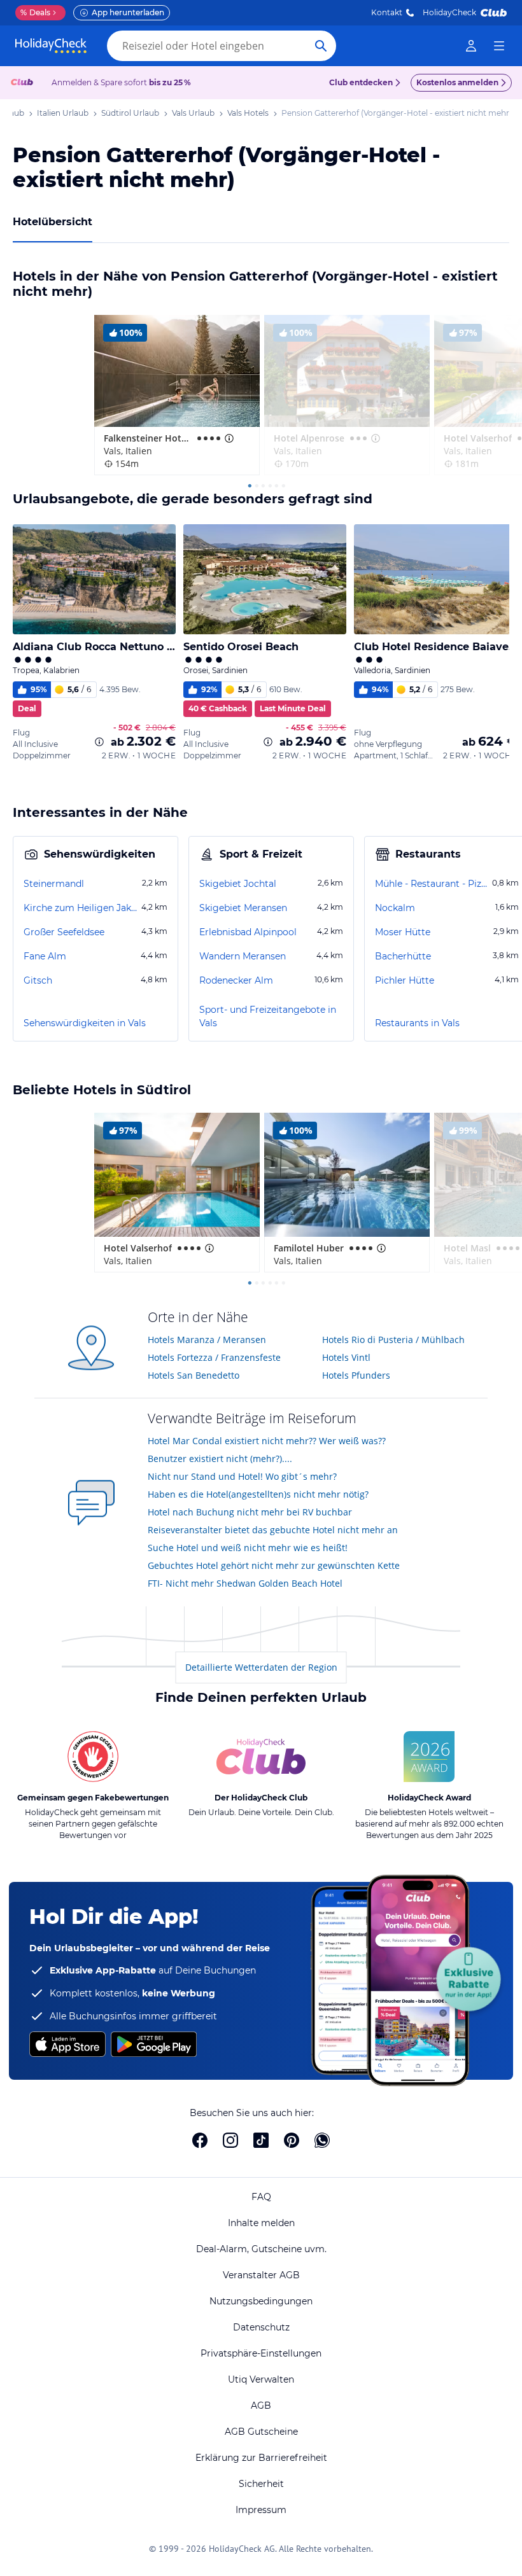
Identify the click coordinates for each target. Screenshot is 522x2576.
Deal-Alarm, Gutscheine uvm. (261, 2249)
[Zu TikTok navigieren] (261, 2140)
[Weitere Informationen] (99, 742)
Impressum (261, 2510)
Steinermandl (54, 884)
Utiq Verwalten (261, 2379)
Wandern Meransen (243, 956)
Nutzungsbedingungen (261, 2301)
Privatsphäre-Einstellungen (261, 2353)
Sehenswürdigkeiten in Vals (85, 1023)
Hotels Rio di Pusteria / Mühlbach (393, 1340)
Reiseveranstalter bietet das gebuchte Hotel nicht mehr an (273, 1530)
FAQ (261, 2197)
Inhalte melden (261, 2223)
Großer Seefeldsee (64, 932)
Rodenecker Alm (236, 980)
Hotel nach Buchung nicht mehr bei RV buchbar (250, 1512)
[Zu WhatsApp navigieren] (322, 2140)
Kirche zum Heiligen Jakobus (81, 908)
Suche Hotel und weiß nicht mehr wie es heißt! (248, 1548)
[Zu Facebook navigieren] (200, 2140)
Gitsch (38, 980)
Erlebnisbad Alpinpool (248, 932)
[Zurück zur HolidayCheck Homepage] (51, 46)
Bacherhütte (403, 956)
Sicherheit (261, 2484)
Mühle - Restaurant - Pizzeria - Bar (432, 884)
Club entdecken (361, 82)
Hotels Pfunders (356, 1375)
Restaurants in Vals (417, 1023)
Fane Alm (45, 956)
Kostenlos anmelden (457, 82)
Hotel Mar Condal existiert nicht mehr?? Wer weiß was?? (267, 1441)
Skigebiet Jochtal (238, 884)
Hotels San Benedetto (194, 1375)
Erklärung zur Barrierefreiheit (261, 2458)
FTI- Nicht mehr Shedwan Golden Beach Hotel (245, 1583)
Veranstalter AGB (261, 2275)
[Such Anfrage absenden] (321, 46)
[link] (471, 46)
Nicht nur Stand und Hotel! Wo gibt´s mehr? (242, 1476)
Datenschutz (261, 2327)
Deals (35, 12)
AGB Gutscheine (261, 2432)
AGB (261, 2405)
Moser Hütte (403, 932)
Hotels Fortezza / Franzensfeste (214, 1357)
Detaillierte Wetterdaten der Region (261, 1667)
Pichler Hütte (405, 980)
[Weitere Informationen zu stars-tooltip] (228, 438)
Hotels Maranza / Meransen (207, 1340)
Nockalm (395, 908)
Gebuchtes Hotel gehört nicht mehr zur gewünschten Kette (274, 1565)
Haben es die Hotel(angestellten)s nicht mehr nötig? (258, 1494)
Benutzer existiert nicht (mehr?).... (220, 1459)
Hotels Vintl (346, 1357)
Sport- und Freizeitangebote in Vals (268, 1016)
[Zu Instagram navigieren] (230, 2140)
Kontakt (387, 12)
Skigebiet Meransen (243, 908)
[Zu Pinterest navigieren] (292, 2140)
